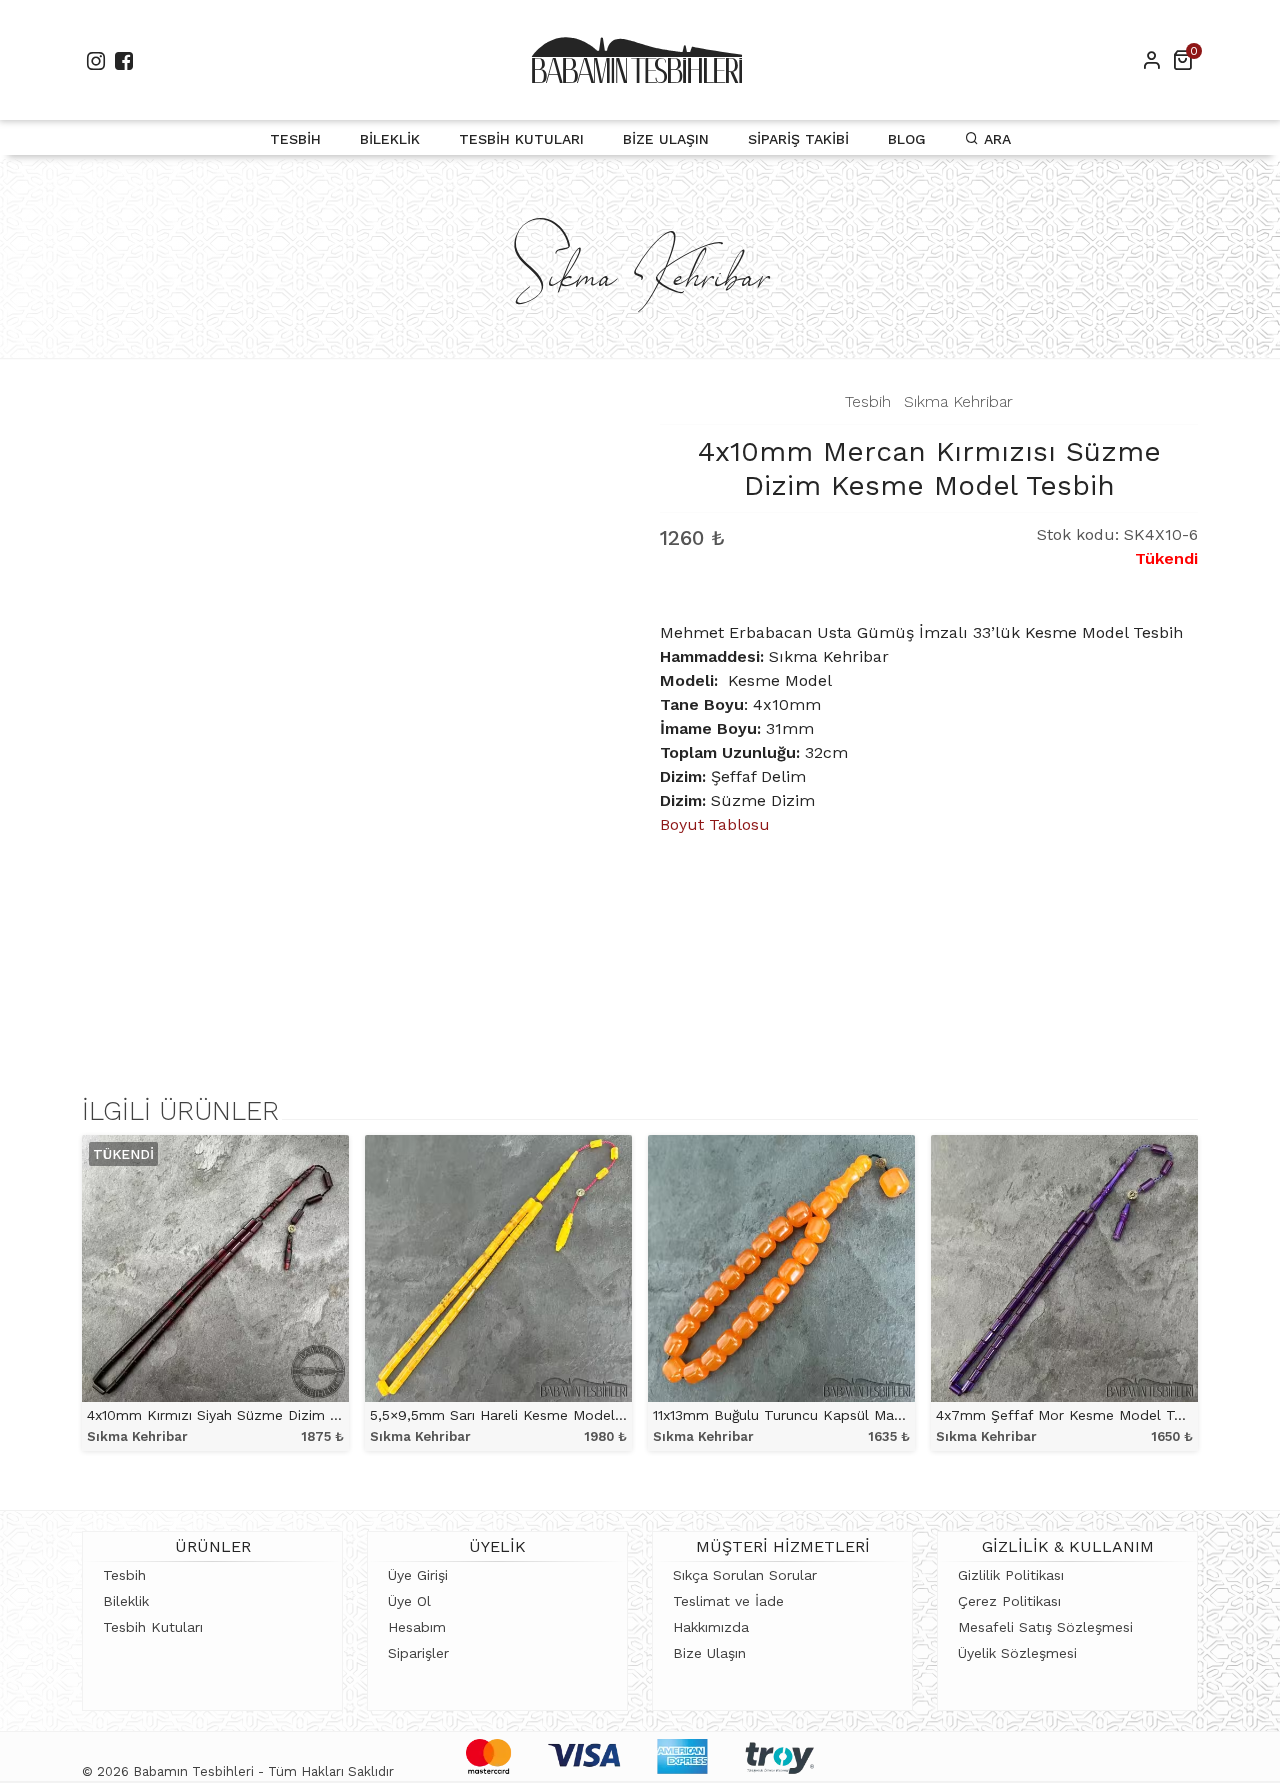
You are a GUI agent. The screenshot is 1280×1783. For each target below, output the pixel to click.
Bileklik (390, 139)
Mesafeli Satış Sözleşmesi (1045, 1627)
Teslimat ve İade (728, 1601)
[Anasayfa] (637, 60)
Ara (995, 139)
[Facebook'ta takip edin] (124, 60)
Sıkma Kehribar (958, 401)
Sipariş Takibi (798, 139)
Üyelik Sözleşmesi (1017, 1653)
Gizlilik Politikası (1011, 1575)
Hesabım (417, 1627)
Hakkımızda (711, 1627)
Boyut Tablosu (715, 824)
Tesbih (295, 139)
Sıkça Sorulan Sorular (745, 1575)
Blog (907, 139)
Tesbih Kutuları (521, 139)
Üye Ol (409, 1601)
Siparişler (418, 1653)
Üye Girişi (418, 1575)
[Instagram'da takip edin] (96, 60)
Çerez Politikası (1009, 1601)
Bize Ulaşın (666, 139)
